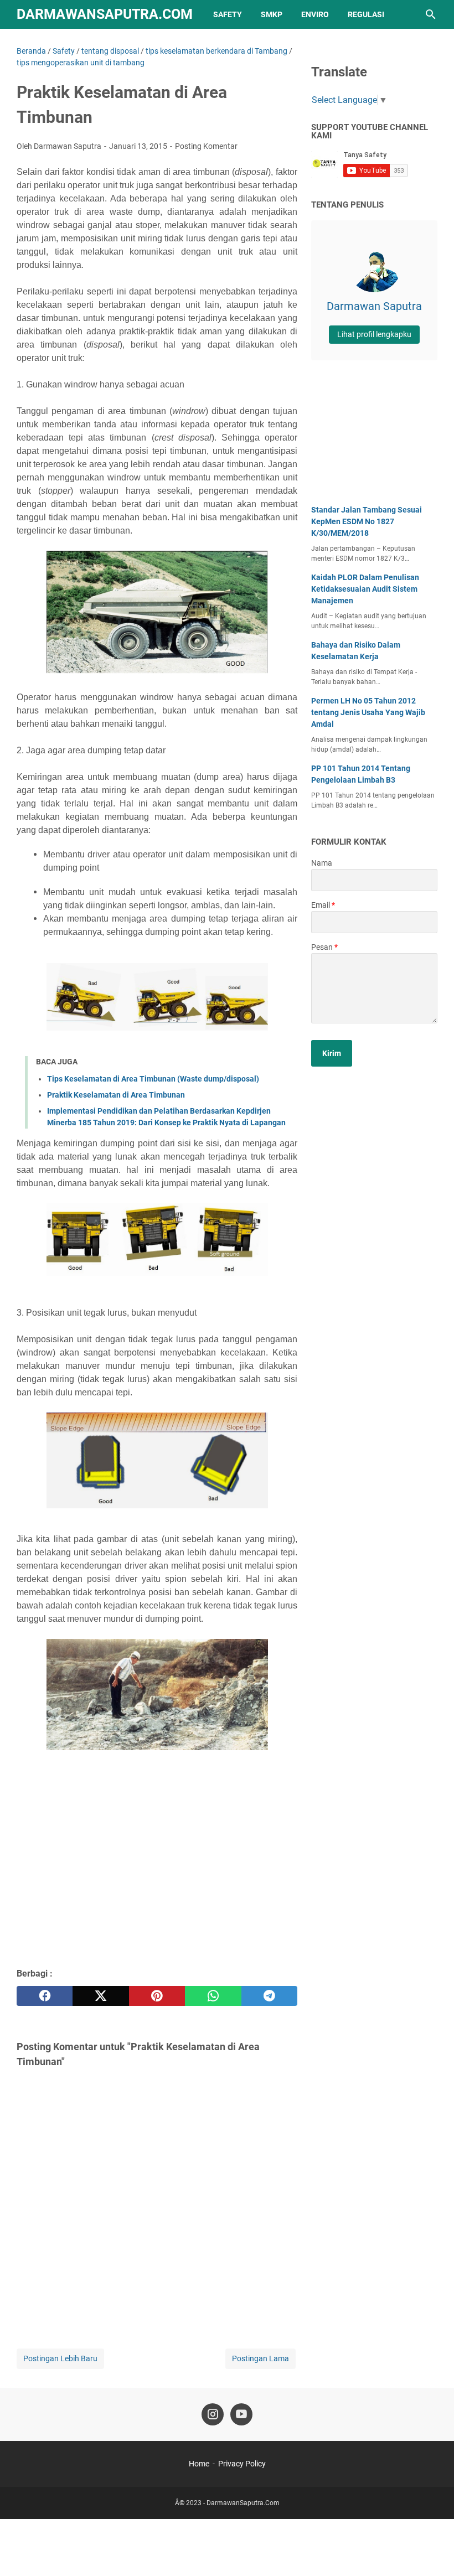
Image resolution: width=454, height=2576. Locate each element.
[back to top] (432, 2551)
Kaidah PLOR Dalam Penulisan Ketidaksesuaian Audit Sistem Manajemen (365, 589)
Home (199, 2464)
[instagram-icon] (213, 2414)
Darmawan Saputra (374, 306)
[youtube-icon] (241, 2414)
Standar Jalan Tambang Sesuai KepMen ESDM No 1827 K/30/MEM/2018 (367, 521)
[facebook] (45, 1996)
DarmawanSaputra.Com (105, 14)
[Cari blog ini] (431, 14)
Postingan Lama (260, 2358)
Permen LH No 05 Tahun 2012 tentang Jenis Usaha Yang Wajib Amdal (368, 712)
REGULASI (366, 14)
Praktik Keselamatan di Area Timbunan (116, 1095)
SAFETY (228, 14)
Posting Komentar (206, 146)
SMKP (272, 14)
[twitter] (100, 1996)
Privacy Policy (242, 2464)
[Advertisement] (157, 1879)
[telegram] (269, 1996)
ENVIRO (315, 14)
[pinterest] (157, 1996)
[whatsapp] (213, 1996)
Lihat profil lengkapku (374, 334)
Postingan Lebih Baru (60, 2358)
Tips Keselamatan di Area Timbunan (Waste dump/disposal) (153, 1079)
